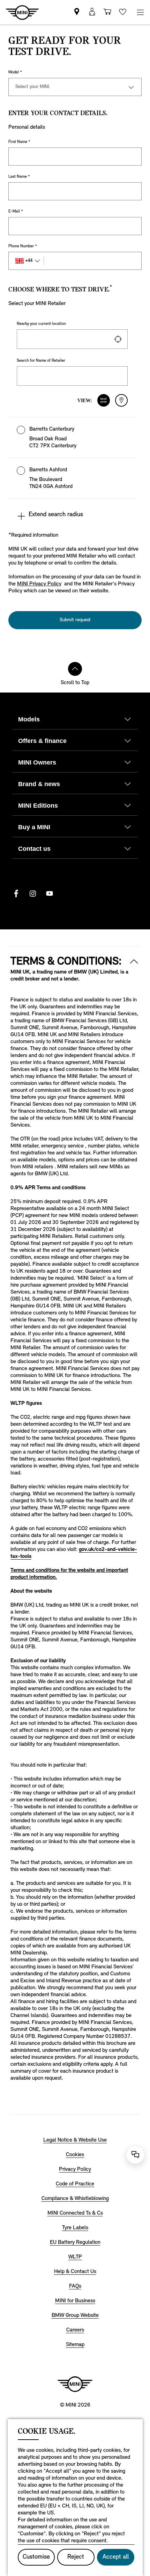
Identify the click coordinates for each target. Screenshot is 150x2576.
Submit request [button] (75, 620)
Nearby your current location (41, 324)
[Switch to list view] (104, 400)
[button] (72, 438)
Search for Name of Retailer (41, 361)
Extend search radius (56, 515)
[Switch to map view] (121, 400)
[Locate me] (118, 339)
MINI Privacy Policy (39, 584)
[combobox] (72, 339)
